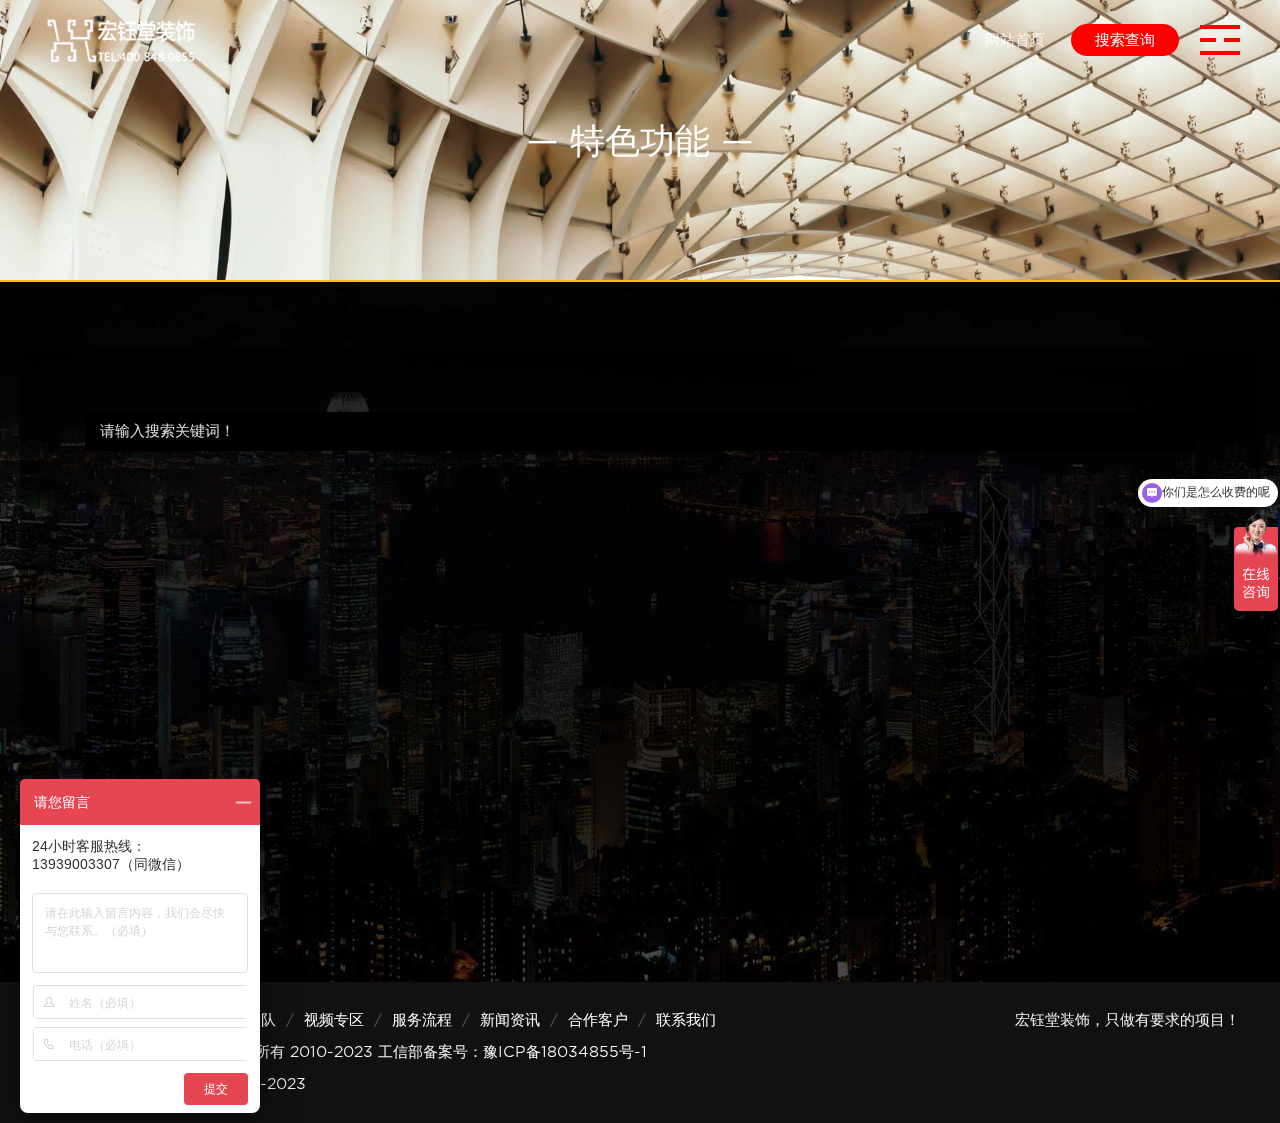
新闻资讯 (510, 1020)
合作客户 (598, 1020)
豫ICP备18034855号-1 (565, 1052)
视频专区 (334, 1020)
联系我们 (686, 1020)
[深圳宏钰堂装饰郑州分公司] (119, 40)
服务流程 (422, 1020)
